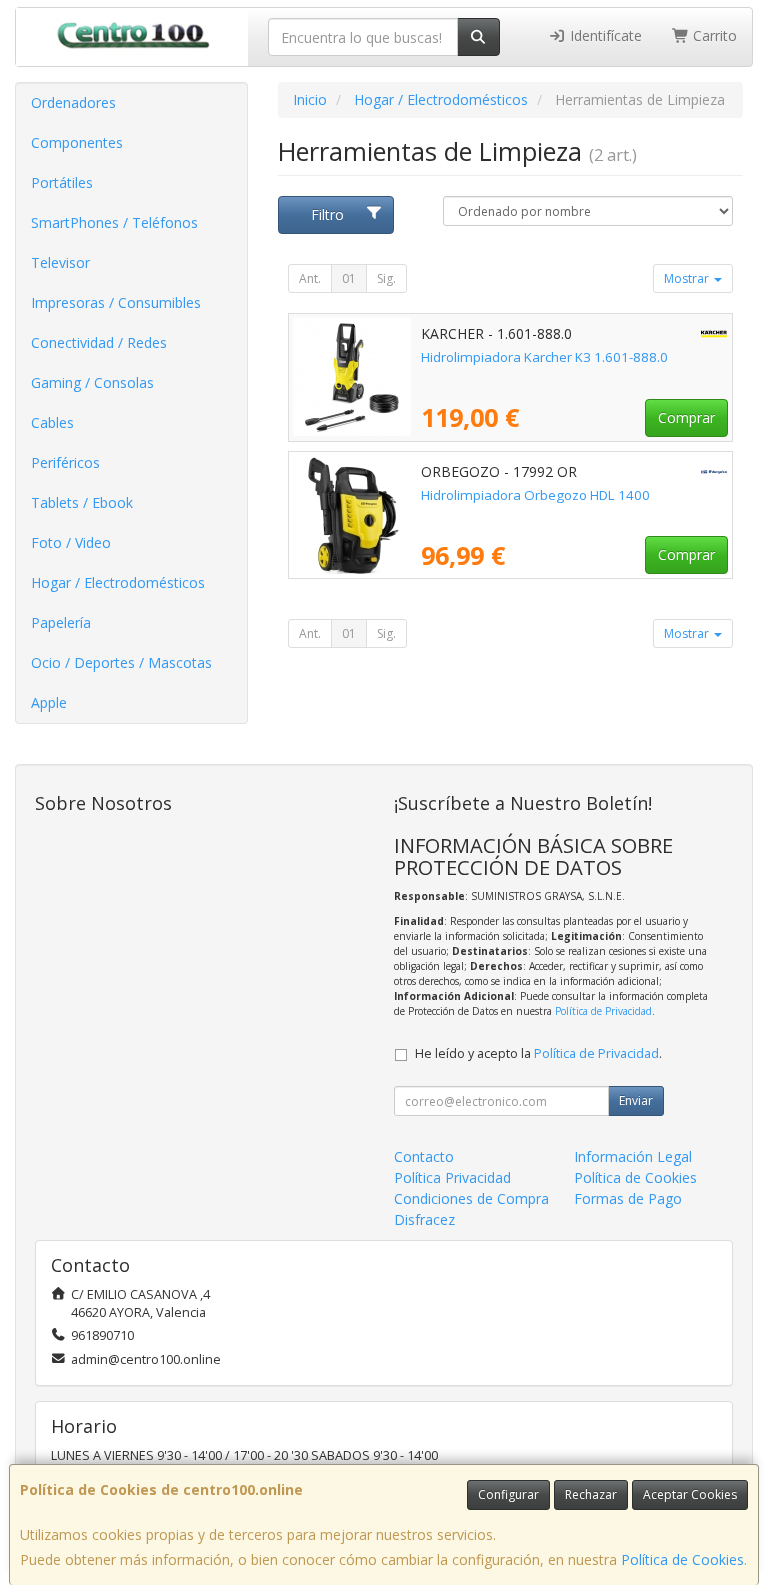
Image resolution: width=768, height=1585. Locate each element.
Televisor (60, 262)
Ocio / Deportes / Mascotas (121, 662)
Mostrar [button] (688, 278)
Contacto (424, 1156)
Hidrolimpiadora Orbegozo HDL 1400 (535, 495)
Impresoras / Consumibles (116, 302)
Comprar (686, 417)
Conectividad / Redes (99, 342)
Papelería (61, 622)
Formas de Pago (628, 1198)
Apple (49, 702)
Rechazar (591, 1494)
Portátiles (62, 182)
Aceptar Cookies (690, 1494)
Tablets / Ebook (82, 502)
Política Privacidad (452, 1177)
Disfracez (424, 1219)
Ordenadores (73, 102)
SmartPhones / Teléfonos (114, 222)
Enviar (636, 1100)
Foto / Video (71, 542)
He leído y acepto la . (538, 1053)
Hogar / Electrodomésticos (118, 582)
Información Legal (633, 1156)
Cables (52, 422)
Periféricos (65, 462)
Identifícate (604, 35)
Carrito (713, 35)
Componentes (77, 142)
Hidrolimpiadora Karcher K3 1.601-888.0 (544, 357)
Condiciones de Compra (471, 1198)
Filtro (327, 214)
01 (349, 278)
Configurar (508, 1494)
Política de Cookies (682, 1559)
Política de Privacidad (603, 1011)
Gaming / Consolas (92, 382)
